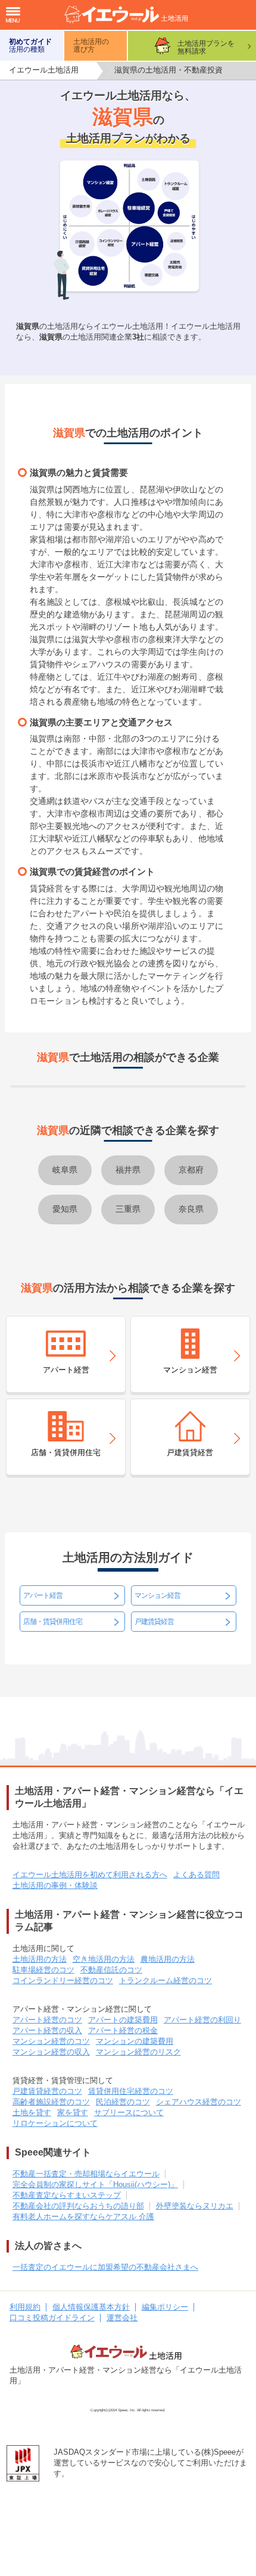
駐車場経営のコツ (43, 1970)
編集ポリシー (165, 2307)
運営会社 (122, 2318)
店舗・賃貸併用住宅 (53, 1622)
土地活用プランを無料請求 (206, 47)
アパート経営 (43, 1595)
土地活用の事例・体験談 (55, 1885)
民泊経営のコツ (123, 2102)
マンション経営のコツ (51, 2041)
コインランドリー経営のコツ (63, 1980)
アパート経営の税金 (123, 2030)
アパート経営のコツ (47, 2020)
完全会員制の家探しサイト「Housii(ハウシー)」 (95, 2184)
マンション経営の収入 (51, 2052)
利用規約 (25, 2307)
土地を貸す (32, 2112)
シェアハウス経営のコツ (199, 2102)
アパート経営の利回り (202, 2020)
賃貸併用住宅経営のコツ (131, 2091)
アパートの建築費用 (123, 2020)
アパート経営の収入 (47, 2030)
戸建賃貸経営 (154, 1622)
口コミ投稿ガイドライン (52, 2318)
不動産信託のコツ (111, 1970)
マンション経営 (157, 1595)
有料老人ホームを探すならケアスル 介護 (83, 2217)
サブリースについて (129, 2112)
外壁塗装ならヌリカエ (195, 2206)
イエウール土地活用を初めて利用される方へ (90, 1875)
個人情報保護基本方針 (91, 2307)
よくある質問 (196, 1875)
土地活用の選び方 (91, 45)
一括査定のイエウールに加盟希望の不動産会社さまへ (105, 2267)
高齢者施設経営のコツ (51, 2102)
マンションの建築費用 (135, 2041)
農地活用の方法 (168, 1959)
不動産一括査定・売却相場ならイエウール (86, 2174)
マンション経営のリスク (138, 2052)
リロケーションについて (55, 2123)
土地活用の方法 (40, 1959)
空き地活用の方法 (104, 1959)
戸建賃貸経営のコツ (47, 2091)
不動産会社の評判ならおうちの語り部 (78, 2206)
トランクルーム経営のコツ (166, 1980)
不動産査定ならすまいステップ (67, 2195)
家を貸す (73, 2112)
